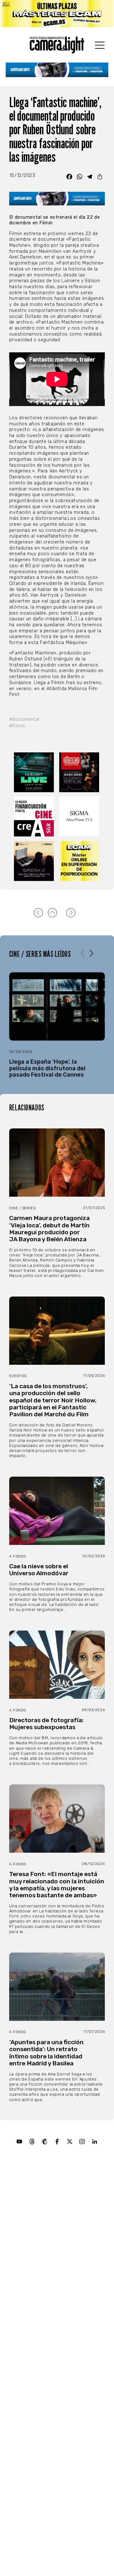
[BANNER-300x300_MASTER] (80, 772)
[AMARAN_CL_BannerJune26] (57, 70)
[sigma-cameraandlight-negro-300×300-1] (80, 817)
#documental (24, 719)
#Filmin (17, 726)
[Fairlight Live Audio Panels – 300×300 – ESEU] (34, 772)
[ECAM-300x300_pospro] (80, 861)
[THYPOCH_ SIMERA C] (34, 861)
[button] (91, 954)
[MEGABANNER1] (57, 14)
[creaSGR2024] (34, 817)
